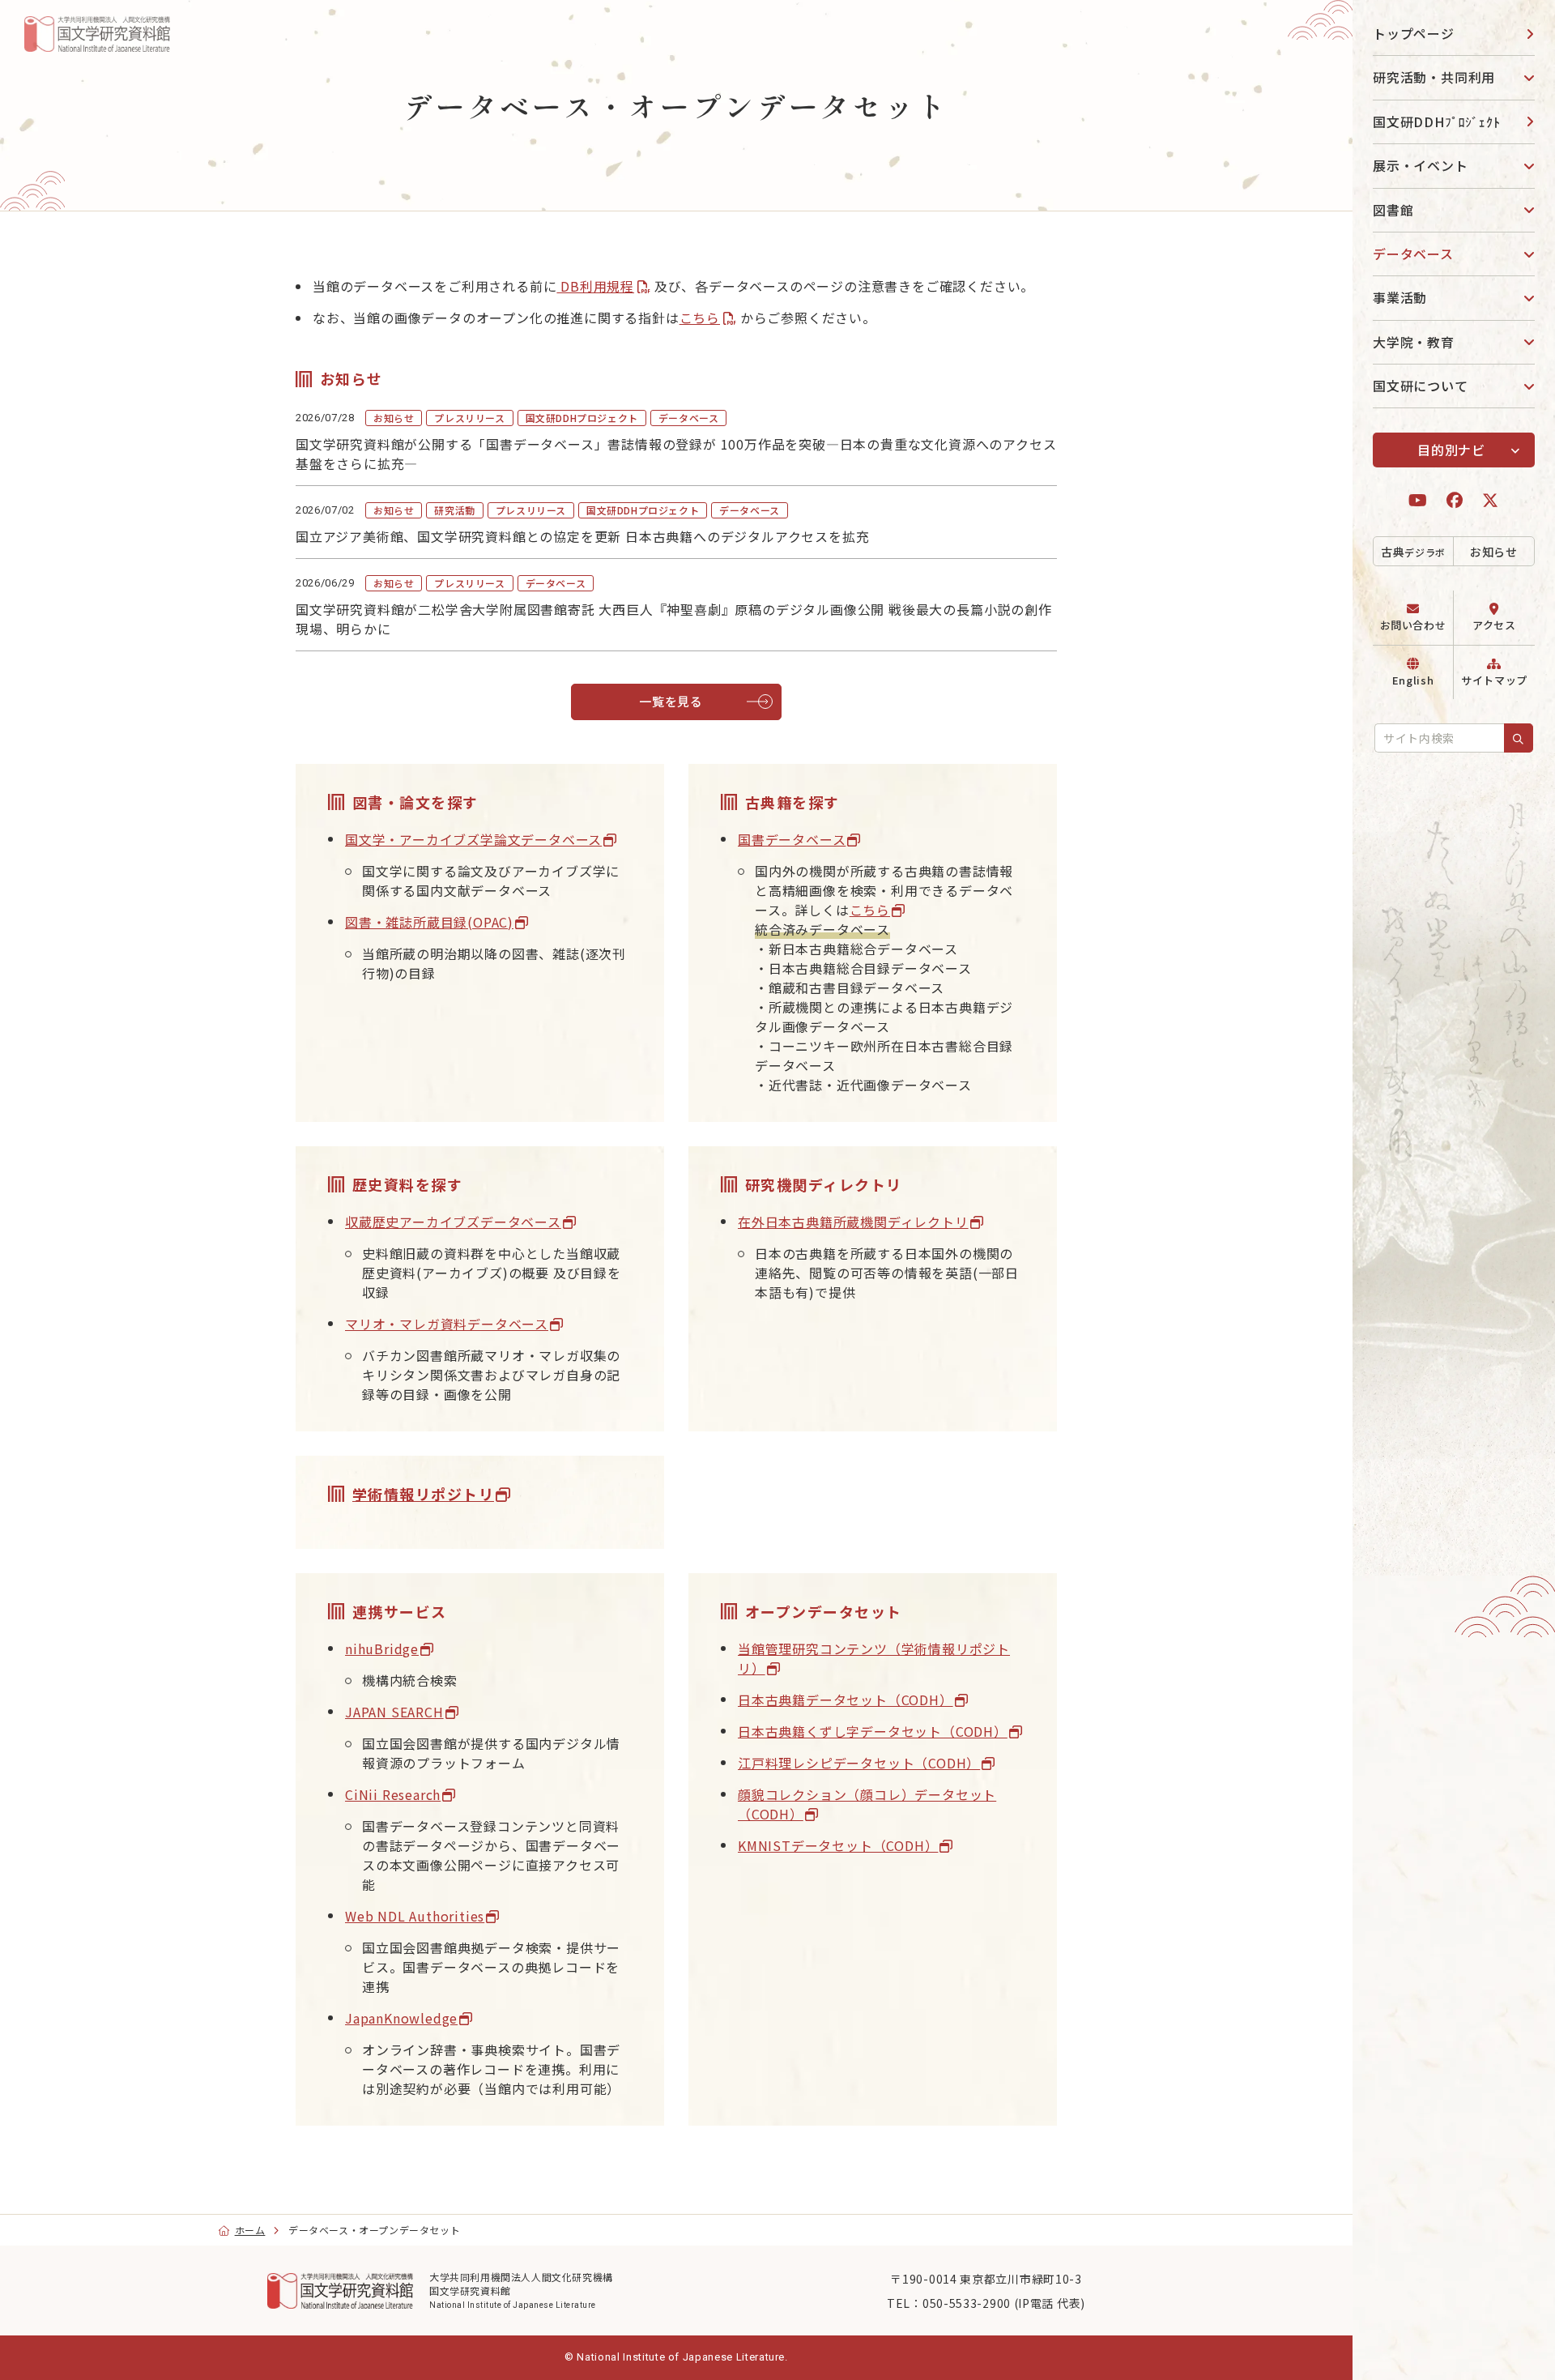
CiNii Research (393, 1794)
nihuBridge (382, 1649)
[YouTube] (1418, 500)
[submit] (1519, 738)
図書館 (1393, 210)
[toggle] (1523, 77)
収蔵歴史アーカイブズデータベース (453, 1222)
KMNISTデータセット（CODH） (838, 1845)
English (1413, 680)
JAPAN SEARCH (394, 1712)
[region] (1454, 1190)
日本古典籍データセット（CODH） (846, 1700)
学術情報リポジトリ (423, 1494)
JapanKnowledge (401, 2018)
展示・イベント (1421, 165)
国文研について (1421, 386)
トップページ (1414, 33)
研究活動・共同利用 (1434, 77)
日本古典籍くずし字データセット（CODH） (873, 1731)
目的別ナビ (1451, 450)
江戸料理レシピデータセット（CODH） (859, 1763)
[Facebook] (1455, 500)
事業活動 (1400, 297)
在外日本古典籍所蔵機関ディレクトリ (853, 1222)
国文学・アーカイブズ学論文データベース (473, 839)
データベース (1413, 254)
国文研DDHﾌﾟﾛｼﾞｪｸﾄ (1437, 122)
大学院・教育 (1414, 342)
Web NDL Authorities (415, 1916)
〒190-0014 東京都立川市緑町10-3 (986, 2279)
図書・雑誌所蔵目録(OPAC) (429, 922)
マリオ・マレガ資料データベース (447, 1324)
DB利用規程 (595, 286)
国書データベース (792, 839)
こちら (700, 318)
